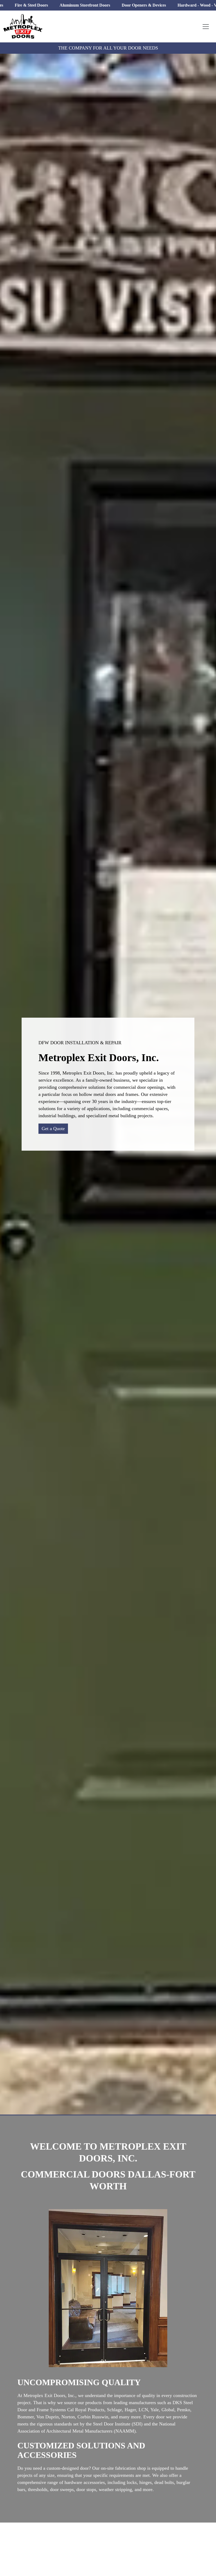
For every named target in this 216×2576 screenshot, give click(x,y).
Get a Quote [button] (53, 1129)
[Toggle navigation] (206, 27)
